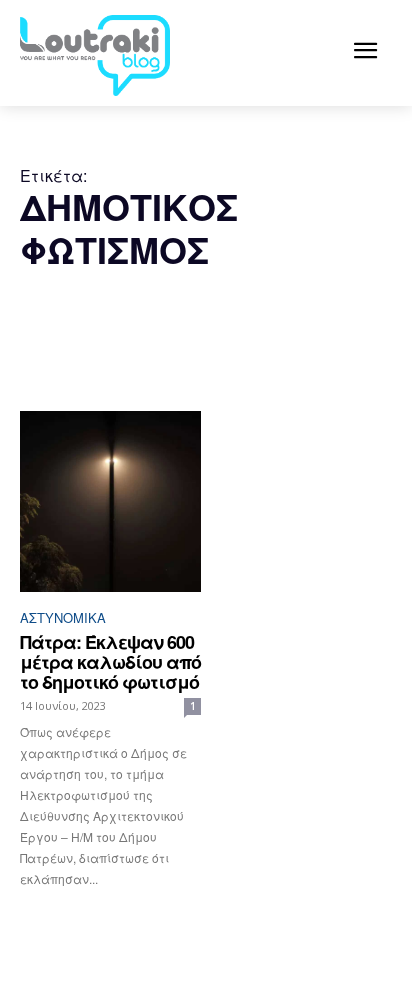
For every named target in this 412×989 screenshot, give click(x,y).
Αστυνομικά (63, 617)
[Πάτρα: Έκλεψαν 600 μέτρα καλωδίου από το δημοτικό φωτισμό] (110, 501)
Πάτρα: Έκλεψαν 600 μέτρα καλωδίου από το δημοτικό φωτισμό (110, 662)
